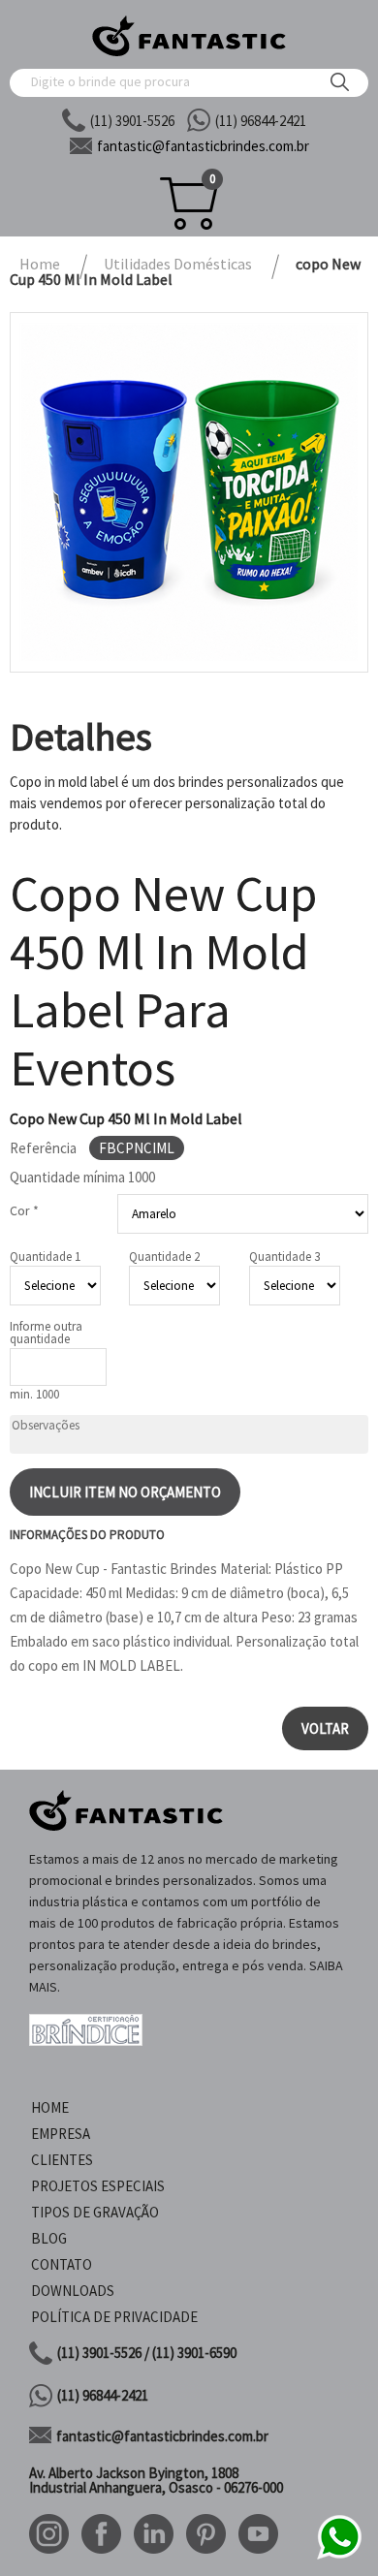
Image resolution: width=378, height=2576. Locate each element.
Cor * (24, 1210)
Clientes (62, 2160)
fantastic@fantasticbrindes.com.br (162, 2436)
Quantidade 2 (164, 1257)
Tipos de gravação (95, 2212)
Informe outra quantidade (46, 1333)
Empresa (61, 2134)
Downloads (73, 2291)
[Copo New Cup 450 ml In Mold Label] (189, 492)
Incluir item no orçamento (125, 1492)
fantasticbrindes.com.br (203, 146)
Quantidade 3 (284, 1257)
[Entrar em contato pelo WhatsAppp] (339, 2556)
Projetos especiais (98, 2186)
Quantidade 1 (45, 1257)
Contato (62, 2264)
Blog (49, 2238)
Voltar (325, 1728)
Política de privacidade (114, 2317)
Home (50, 2107)
